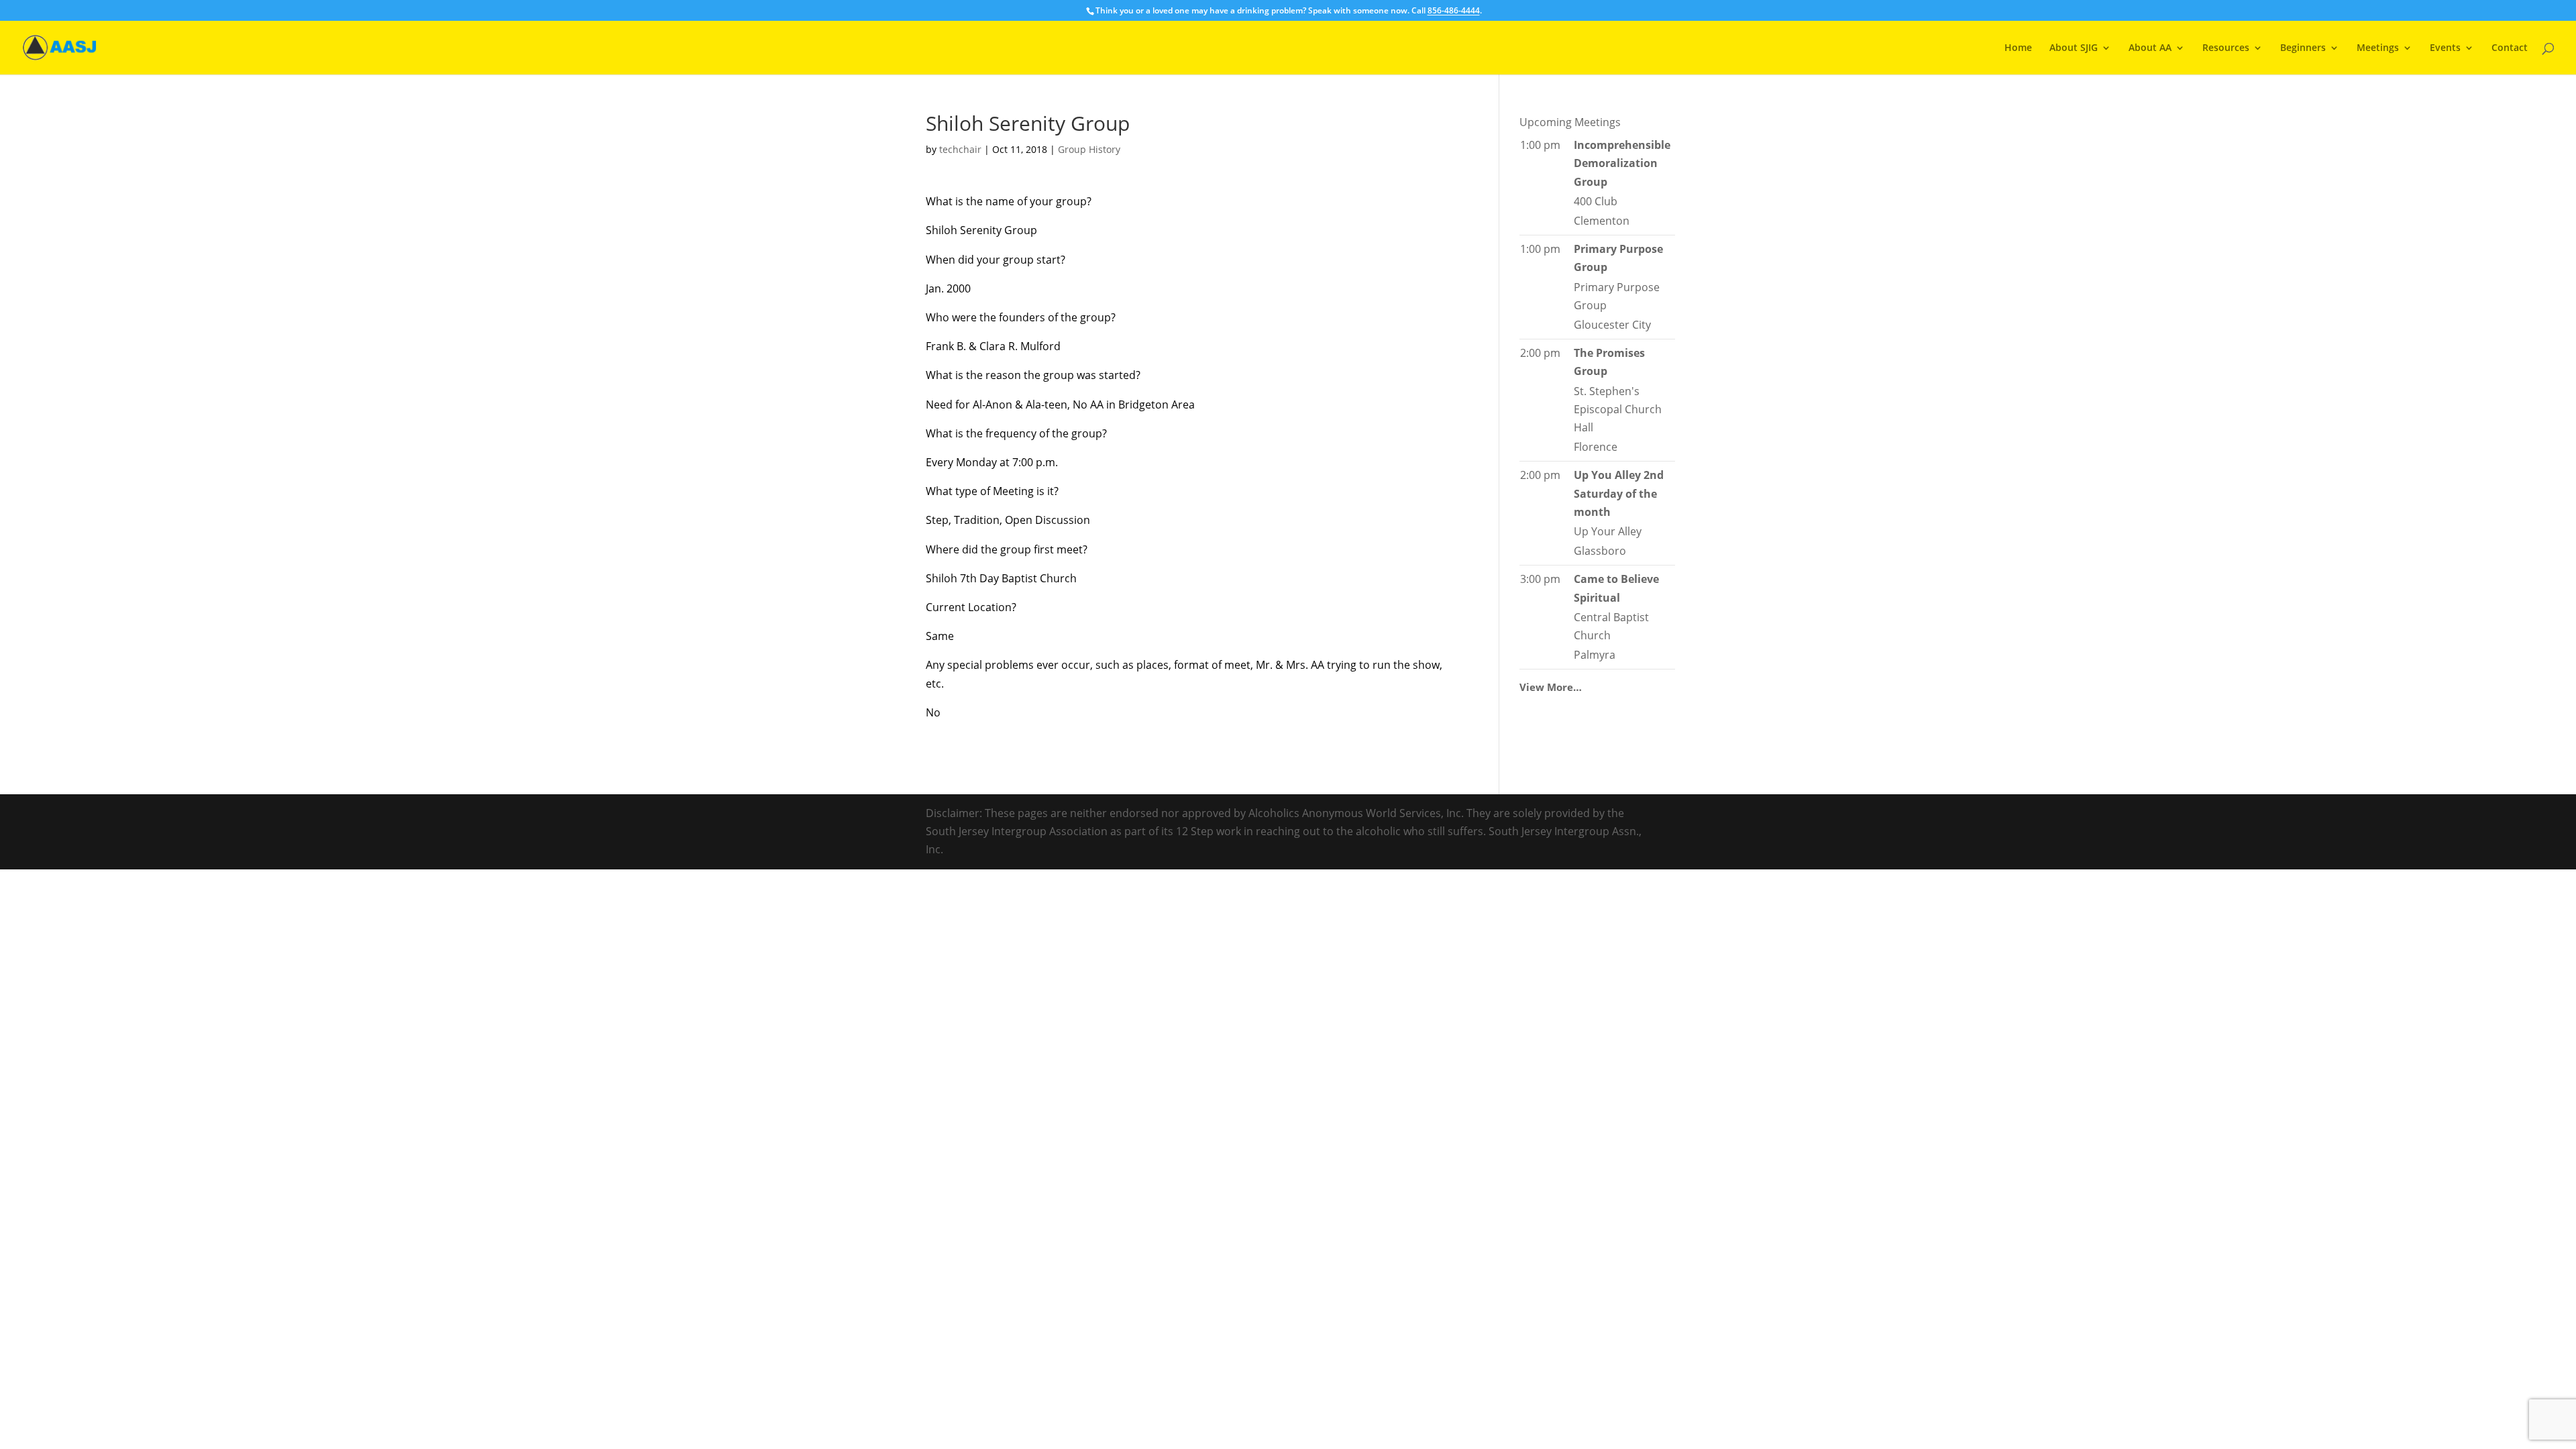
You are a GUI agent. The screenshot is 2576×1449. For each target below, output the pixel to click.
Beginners (2303, 48)
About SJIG (2074, 48)
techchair (960, 149)
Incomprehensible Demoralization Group (1622, 163)
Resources (2226, 48)
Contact (2510, 48)
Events (2445, 48)
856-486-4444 (1454, 10)
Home (2018, 48)
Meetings (2378, 48)
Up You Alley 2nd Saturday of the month (1619, 493)
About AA (2150, 48)
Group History (1089, 149)
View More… (1551, 687)
